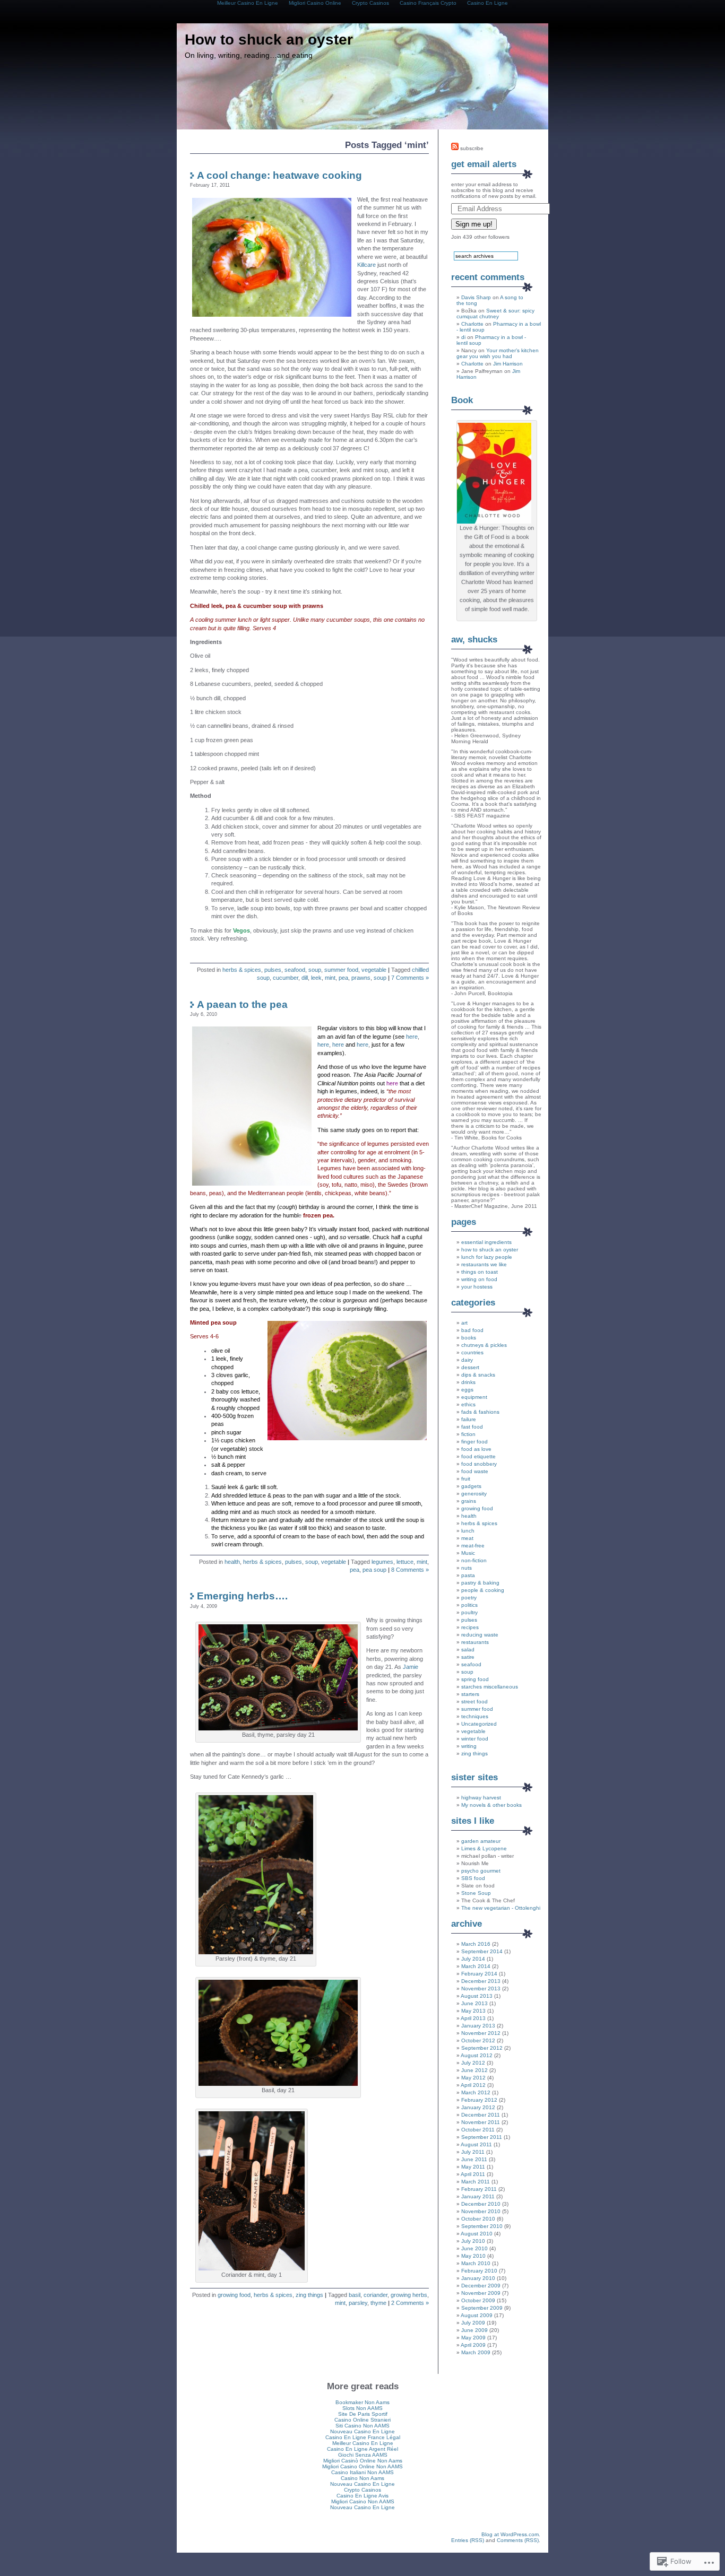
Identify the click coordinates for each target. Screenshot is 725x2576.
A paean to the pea (242, 1004)
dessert (470, 1367)
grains (469, 1501)
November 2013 (481, 1988)
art (464, 1323)
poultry (469, 1612)
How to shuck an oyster (269, 40)
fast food (472, 1427)
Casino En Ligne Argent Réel (362, 2449)
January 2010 (478, 2278)
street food (474, 1702)
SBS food (473, 1878)
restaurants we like (484, 1264)
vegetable (374, 970)
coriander (376, 2295)
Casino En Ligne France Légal (363, 2437)
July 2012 (473, 2063)
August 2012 (477, 2055)
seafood (295, 970)
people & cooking (483, 1590)
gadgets (471, 1486)
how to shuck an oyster (490, 1250)
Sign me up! (474, 224)
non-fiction (474, 1560)
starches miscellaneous (490, 1687)
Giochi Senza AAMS (363, 2455)
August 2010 (477, 2234)
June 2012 (474, 2070)
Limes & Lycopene (484, 1848)
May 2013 (473, 2011)
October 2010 (478, 2219)
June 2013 (474, 2003)
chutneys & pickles (484, 1345)
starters (470, 1694)
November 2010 (481, 2211)
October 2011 (478, 2130)
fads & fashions (480, 1412)
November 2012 (481, 2033)
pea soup (374, 1570)
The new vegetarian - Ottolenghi (501, 1908)
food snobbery (479, 1464)
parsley (358, 2303)
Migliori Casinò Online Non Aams (363, 2461)
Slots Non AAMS (362, 2408)
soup (315, 970)
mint (330, 978)
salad (468, 1650)
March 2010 (476, 2263)
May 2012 (473, 2078)
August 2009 (477, 2315)
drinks (468, 1382)
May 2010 (473, 2256)
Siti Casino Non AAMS (362, 2426)
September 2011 (482, 2137)
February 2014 (479, 1974)
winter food (475, 1739)
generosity (474, 1494)
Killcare (366, 265)
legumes (382, 1562)
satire (468, 1657)
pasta (468, 1575)
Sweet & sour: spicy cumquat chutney (495, 314)
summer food (341, 970)
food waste (475, 1471)
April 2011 (473, 2174)
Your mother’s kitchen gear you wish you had (498, 353)
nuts (467, 1568)
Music (468, 1553)
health (232, 1562)
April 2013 (473, 2018)
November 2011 (481, 2122)
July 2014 (473, 1959)
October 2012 (478, 2040)
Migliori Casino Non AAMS (363, 2501)
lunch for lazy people (487, 1257)
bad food (472, 1330)
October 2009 (478, 2300)
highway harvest (481, 1798)
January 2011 (478, 2196)
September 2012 (482, 2048)
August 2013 (477, 1996)
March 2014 (476, 1966)
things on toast (480, 1272)
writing (469, 1746)
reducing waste (480, 1635)
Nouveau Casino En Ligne (362, 2431)
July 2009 (473, 2323)
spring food (475, 1679)
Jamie (411, 1667)
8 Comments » (410, 1570)
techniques (475, 1716)
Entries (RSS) (468, 2540)
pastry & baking (480, 1583)
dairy (467, 1360)
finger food (474, 1442)
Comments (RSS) (518, 2540)
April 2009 (473, 2345)
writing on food (479, 1279)
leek (316, 978)
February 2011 (479, 2189)
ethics (468, 1404)
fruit (466, 1479)
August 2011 (476, 2144)
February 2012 (479, 2100)
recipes (470, 1627)
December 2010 (481, 2204)
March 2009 (476, 2352)
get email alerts (484, 164)
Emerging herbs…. (242, 1596)
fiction (468, 1434)
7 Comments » (410, 978)
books (469, 1338)
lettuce (405, 1562)
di (463, 337)
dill (305, 978)
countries (472, 1352)
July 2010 (473, 2241)
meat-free (473, 1546)
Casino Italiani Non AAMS (362, 2472)
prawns (361, 978)
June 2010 (474, 2248)
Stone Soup (476, 1893)
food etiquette (478, 1456)
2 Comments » (410, 2303)
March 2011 (476, 2182)
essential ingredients (486, 1242)
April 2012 (473, 2085)
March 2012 (476, 2092)
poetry (469, 1598)
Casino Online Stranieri (362, 2420)
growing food (234, 2295)
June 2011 (474, 2159)
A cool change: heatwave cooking (279, 175)
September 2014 (482, 1951)
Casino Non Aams (362, 2478)
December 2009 (481, 2286)
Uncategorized (479, 1724)
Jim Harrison (508, 364)
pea (343, 978)
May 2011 (473, 2167)
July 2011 (473, 2152)
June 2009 (474, 2330)
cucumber (286, 978)
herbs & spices (242, 970)
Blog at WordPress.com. (511, 2534)
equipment (474, 1397)
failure (469, 1419)
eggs (467, 1390)
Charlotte (472, 324)
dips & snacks (478, 1375)
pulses (273, 970)
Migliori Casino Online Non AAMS (362, 2466)
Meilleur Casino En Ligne (363, 2443)
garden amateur (481, 1841)
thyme (378, 2303)
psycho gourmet (481, 1871)
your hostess (477, 1287)
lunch (468, 1531)
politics (469, 1605)
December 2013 (481, 1981)
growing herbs (409, 2295)
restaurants (475, 1642)
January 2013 (478, 2026)
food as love (476, 1449)
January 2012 (478, 2107)
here (412, 1037)
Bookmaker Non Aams (362, 2402)
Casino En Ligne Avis (362, 2496)
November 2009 (481, 2293)
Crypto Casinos (362, 2490)
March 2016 (476, 1944)
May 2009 (473, 2338)
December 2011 (481, 2115)
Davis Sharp (476, 297)
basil (355, 2295)
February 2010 (479, 2271)
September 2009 (482, 2308)
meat (467, 1538)
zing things (309, 2295)
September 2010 (482, 2226)
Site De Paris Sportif (363, 2414)
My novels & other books (491, 1805)
